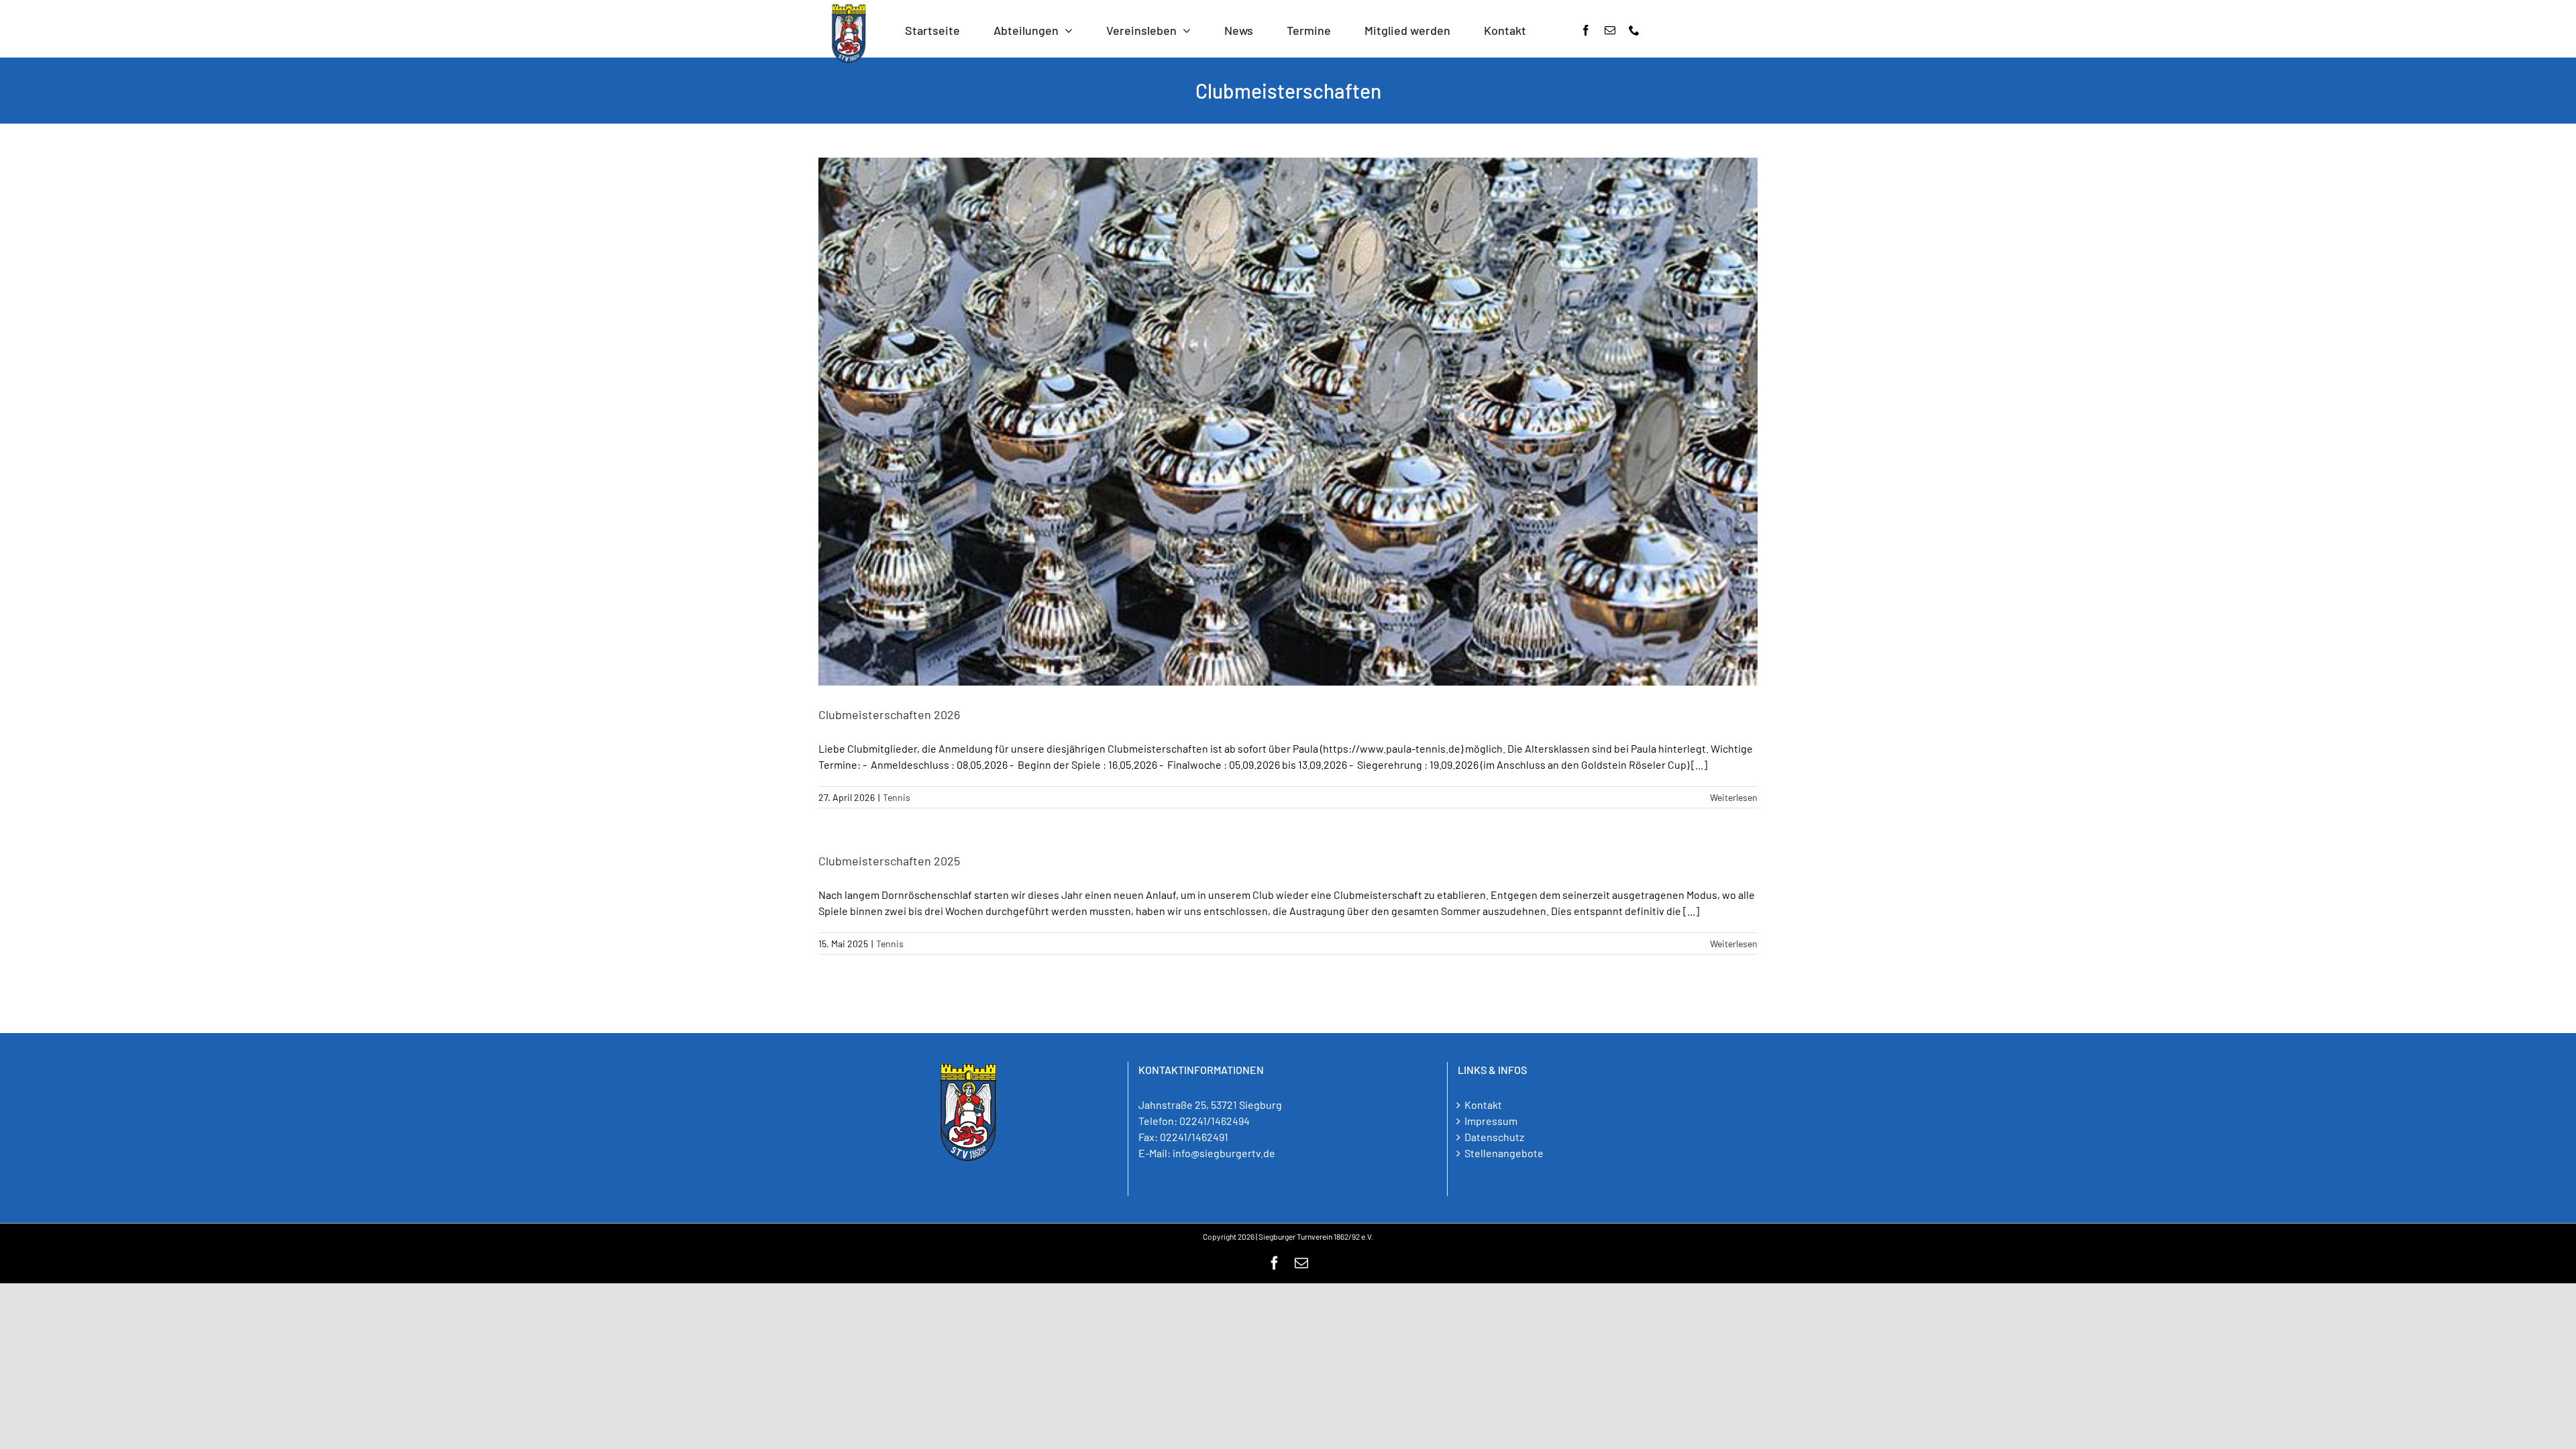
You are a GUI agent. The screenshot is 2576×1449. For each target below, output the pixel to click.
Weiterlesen (1734, 797)
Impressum (1491, 1121)
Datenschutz (1494, 1137)
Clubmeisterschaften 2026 (889, 714)
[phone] (1634, 30)
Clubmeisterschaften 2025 (889, 861)
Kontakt (1483, 1105)
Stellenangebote (1504, 1153)
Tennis (897, 797)
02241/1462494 (1215, 1121)
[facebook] (1586, 30)
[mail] (1610, 30)
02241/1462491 (1194, 1137)
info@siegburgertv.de (1224, 1153)
